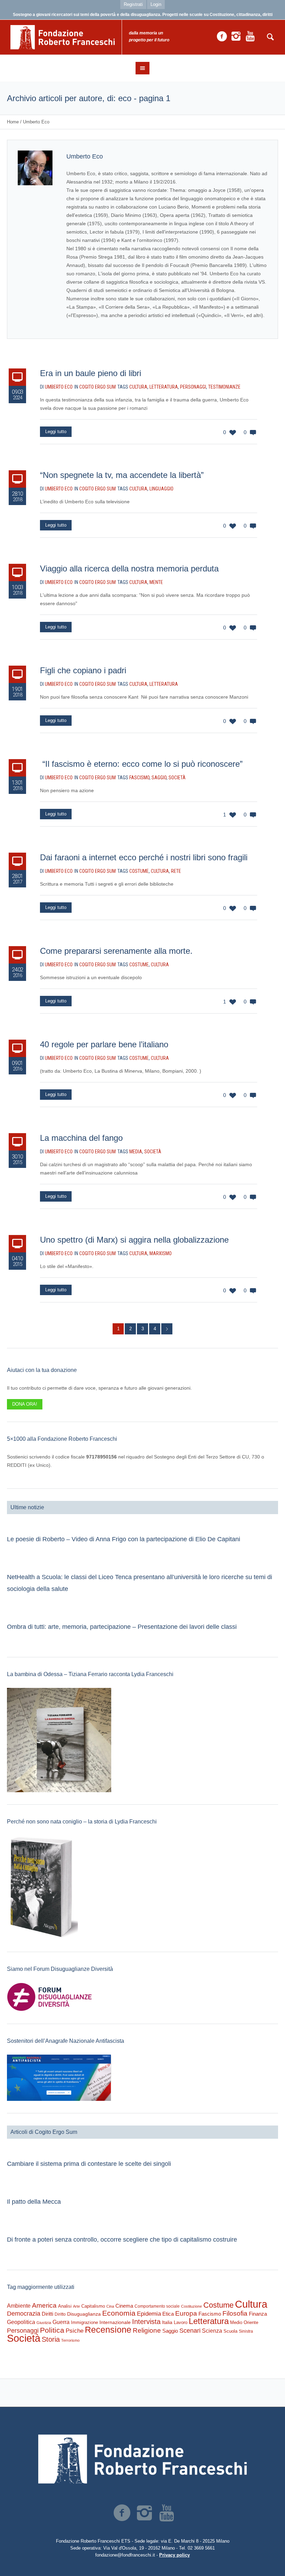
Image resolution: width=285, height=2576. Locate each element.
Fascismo (139, 778)
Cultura (138, 387)
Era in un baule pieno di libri (91, 373)
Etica (168, 2314)
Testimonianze (224, 387)
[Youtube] (250, 36)
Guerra (61, 2322)
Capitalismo (93, 2306)
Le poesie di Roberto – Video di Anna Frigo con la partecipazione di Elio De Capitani (124, 1539)
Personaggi (193, 387)
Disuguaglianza (84, 2314)
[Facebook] (222, 36)
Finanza (258, 2314)
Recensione (108, 2330)
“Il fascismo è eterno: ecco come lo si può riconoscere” (141, 764)
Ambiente (19, 2306)
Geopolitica (21, 2322)
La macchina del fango (81, 1138)
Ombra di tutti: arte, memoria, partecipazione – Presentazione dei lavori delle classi (122, 1627)
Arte (76, 2306)
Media (136, 1152)
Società (177, 778)
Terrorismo (70, 2340)
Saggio (159, 778)
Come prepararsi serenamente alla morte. (116, 951)
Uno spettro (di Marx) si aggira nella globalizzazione (134, 1240)
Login (156, 4)
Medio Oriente (244, 2322)
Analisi (65, 2306)
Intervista (146, 2322)
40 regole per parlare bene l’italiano (104, 1044)
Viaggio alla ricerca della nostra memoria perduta (129, 568)
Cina (110, 2306)
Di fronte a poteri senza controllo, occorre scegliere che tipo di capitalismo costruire (122, 2240)
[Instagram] (236, 36)
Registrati (133, 4)
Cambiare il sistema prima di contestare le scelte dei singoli (89, 2164)
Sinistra (246, 2331)
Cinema (124, 2306)
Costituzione (192, 2306)
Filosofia (235, 2313)
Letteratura (164, 387)
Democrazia (24, 2314)
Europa (186, 2313)
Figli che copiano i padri (83, 670)
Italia (167, 2322)
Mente (156, 582)
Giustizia (44, 2323)
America (44, 2305)
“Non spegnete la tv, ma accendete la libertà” (122, 475)
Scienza (212, 2331)
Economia (119, 2313)
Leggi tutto (56, 432)
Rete (176, 871)
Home (13, 122)
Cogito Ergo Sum (97, 387)
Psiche (75, 2331)
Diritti (47, 2314)
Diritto (60, 2314)
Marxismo (161, 1253)
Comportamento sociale (157, 2306)
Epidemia (149, 2314)
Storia (51, 2339)
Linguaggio (161, 489)
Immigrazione (84, 2322)
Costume (139, 871)
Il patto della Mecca (34, 2202)
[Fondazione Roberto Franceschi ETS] (142, 2459)
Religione (147, 2330)
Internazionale (115, 2322)
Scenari (190, 2331)
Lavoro (181, 2322)
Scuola (230, 2331)
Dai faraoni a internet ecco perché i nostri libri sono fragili (144, 857)
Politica (52, 2330)
